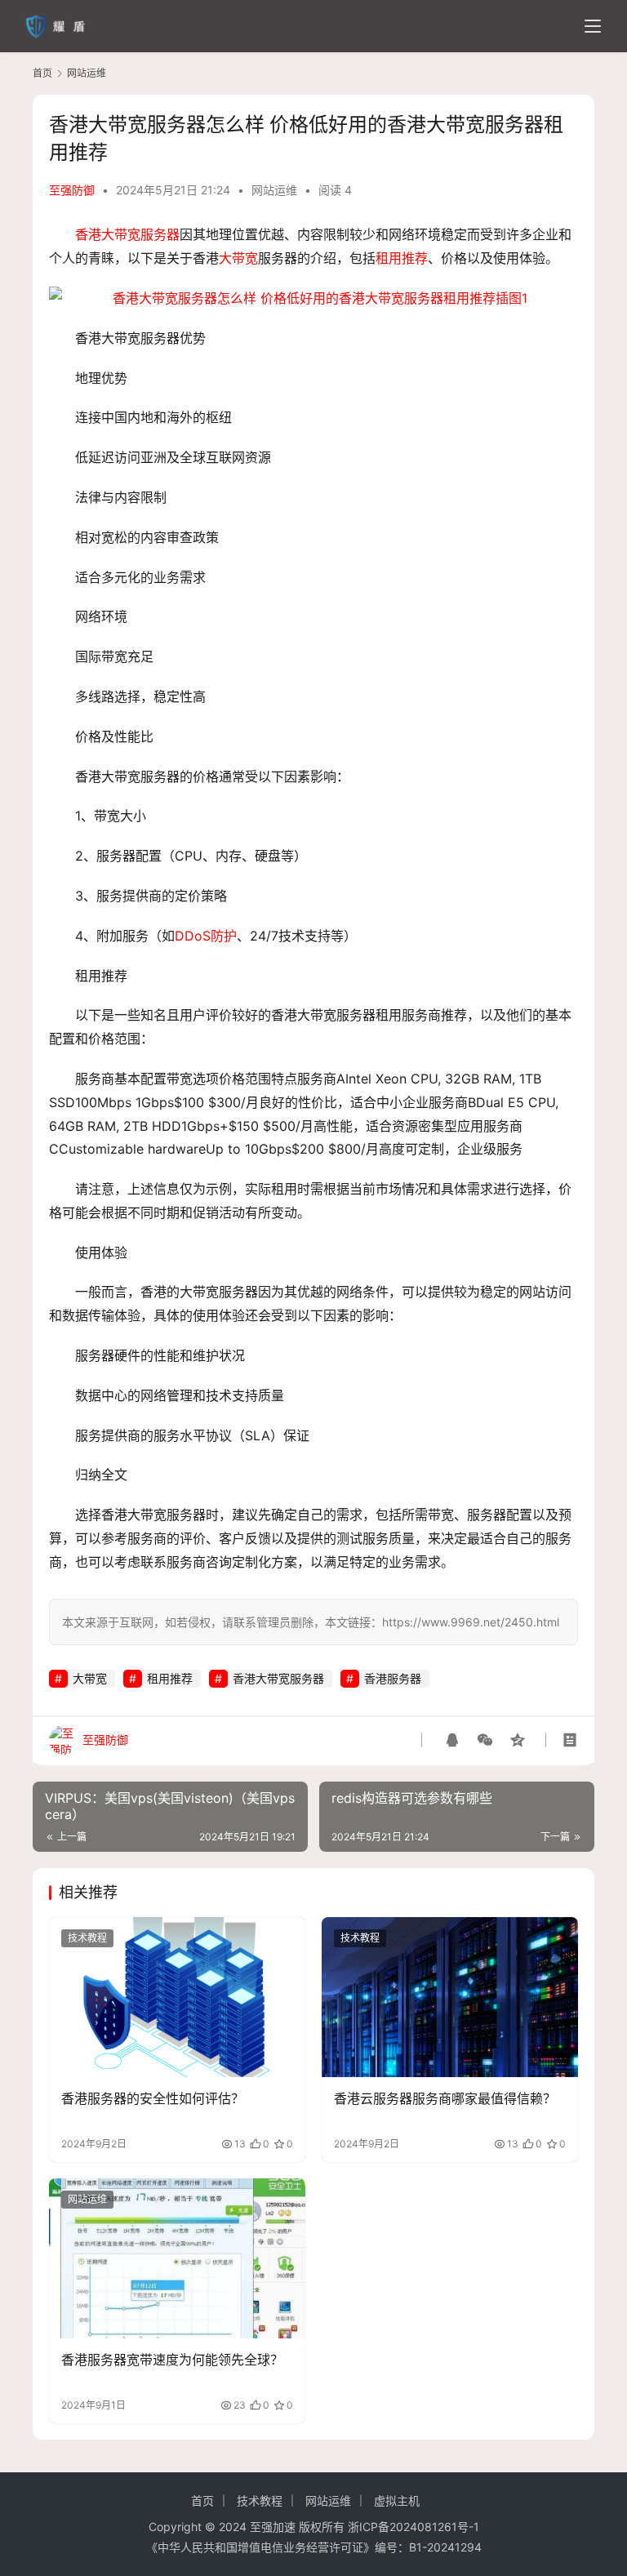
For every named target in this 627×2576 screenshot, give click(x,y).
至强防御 (72, 190)
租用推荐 (402, 258)
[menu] (593, 26)
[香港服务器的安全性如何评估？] (177, 1997)
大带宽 (238, 258)
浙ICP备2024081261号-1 (414, 2527)
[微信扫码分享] (485, 1740)
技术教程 (87, 1938)
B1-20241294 (445, 2547)
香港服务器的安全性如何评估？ (153, 2098)
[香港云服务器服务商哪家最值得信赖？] (450, 1997)
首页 (42, 73)
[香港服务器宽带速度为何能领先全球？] (177, 2258)
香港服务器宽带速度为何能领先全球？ (172, 2360)
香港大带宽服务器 (127, 234)
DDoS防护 (206, 936)
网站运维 (274, 190)
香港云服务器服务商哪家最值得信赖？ (445, 2098)
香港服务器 (393, 1678)
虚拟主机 (397, 2500)
